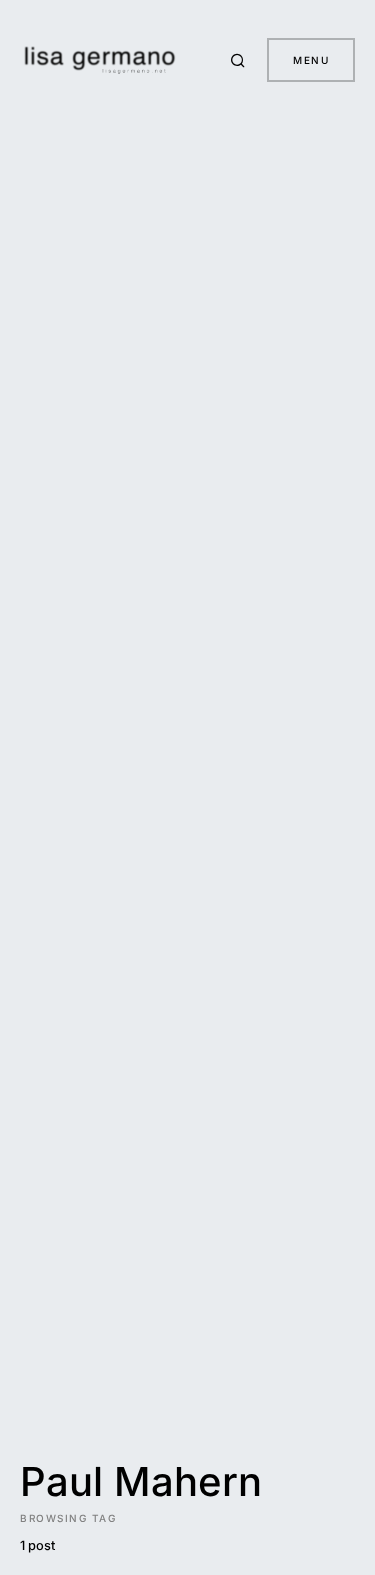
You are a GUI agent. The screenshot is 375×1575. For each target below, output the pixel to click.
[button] (241, 60)
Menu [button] (311, 60)
